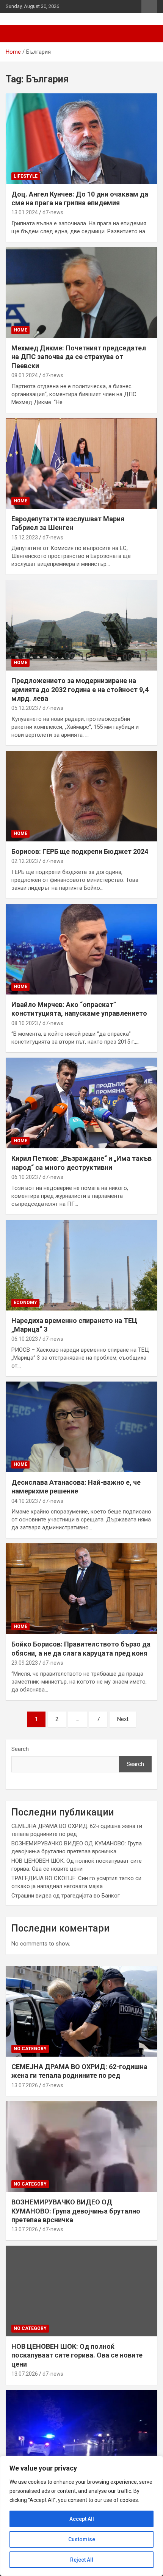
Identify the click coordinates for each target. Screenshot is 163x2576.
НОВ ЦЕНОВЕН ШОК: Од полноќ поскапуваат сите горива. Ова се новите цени (77, 2355)
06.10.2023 (25, 1177)
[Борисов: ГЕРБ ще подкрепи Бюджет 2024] (81, 796)
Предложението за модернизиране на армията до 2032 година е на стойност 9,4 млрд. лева (80, 689)
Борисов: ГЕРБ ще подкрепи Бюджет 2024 (80, 851)
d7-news (53, 212)
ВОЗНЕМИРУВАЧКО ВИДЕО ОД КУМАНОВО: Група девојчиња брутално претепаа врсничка (76, 2211)
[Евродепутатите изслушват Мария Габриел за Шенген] (81, 463)
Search (20, 1749)
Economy (25, 1303)
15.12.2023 (25, 538)
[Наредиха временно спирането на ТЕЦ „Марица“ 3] (81, 1265)
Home (20, 330)
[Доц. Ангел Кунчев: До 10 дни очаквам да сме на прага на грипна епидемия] (81, 139)
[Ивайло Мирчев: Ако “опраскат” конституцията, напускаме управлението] (81, 949)
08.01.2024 (25, 375)
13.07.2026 (25, 2085)
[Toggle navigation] (15, 34)
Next (123, 1719)
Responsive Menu (149, 6)
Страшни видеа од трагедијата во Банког (66, 1896)
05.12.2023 (25, 708)
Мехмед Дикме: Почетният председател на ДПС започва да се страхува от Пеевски (79, 357)
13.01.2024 (25, 212)
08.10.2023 (25, 1023)
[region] (81, 2516)
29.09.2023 (25, 1663)
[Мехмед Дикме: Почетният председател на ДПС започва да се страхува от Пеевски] (81, 292)
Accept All (82, 2519)
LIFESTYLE (26, 176)
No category (30, 2049)
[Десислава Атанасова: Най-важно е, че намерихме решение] (81, 1427)
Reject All (82, 2560)
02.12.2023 (25, 861)
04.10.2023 (25, 1501)
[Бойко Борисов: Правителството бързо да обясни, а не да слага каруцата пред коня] (81, 1589)
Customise (82, 2539)
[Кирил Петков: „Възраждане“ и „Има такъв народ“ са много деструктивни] (81, 1103)
